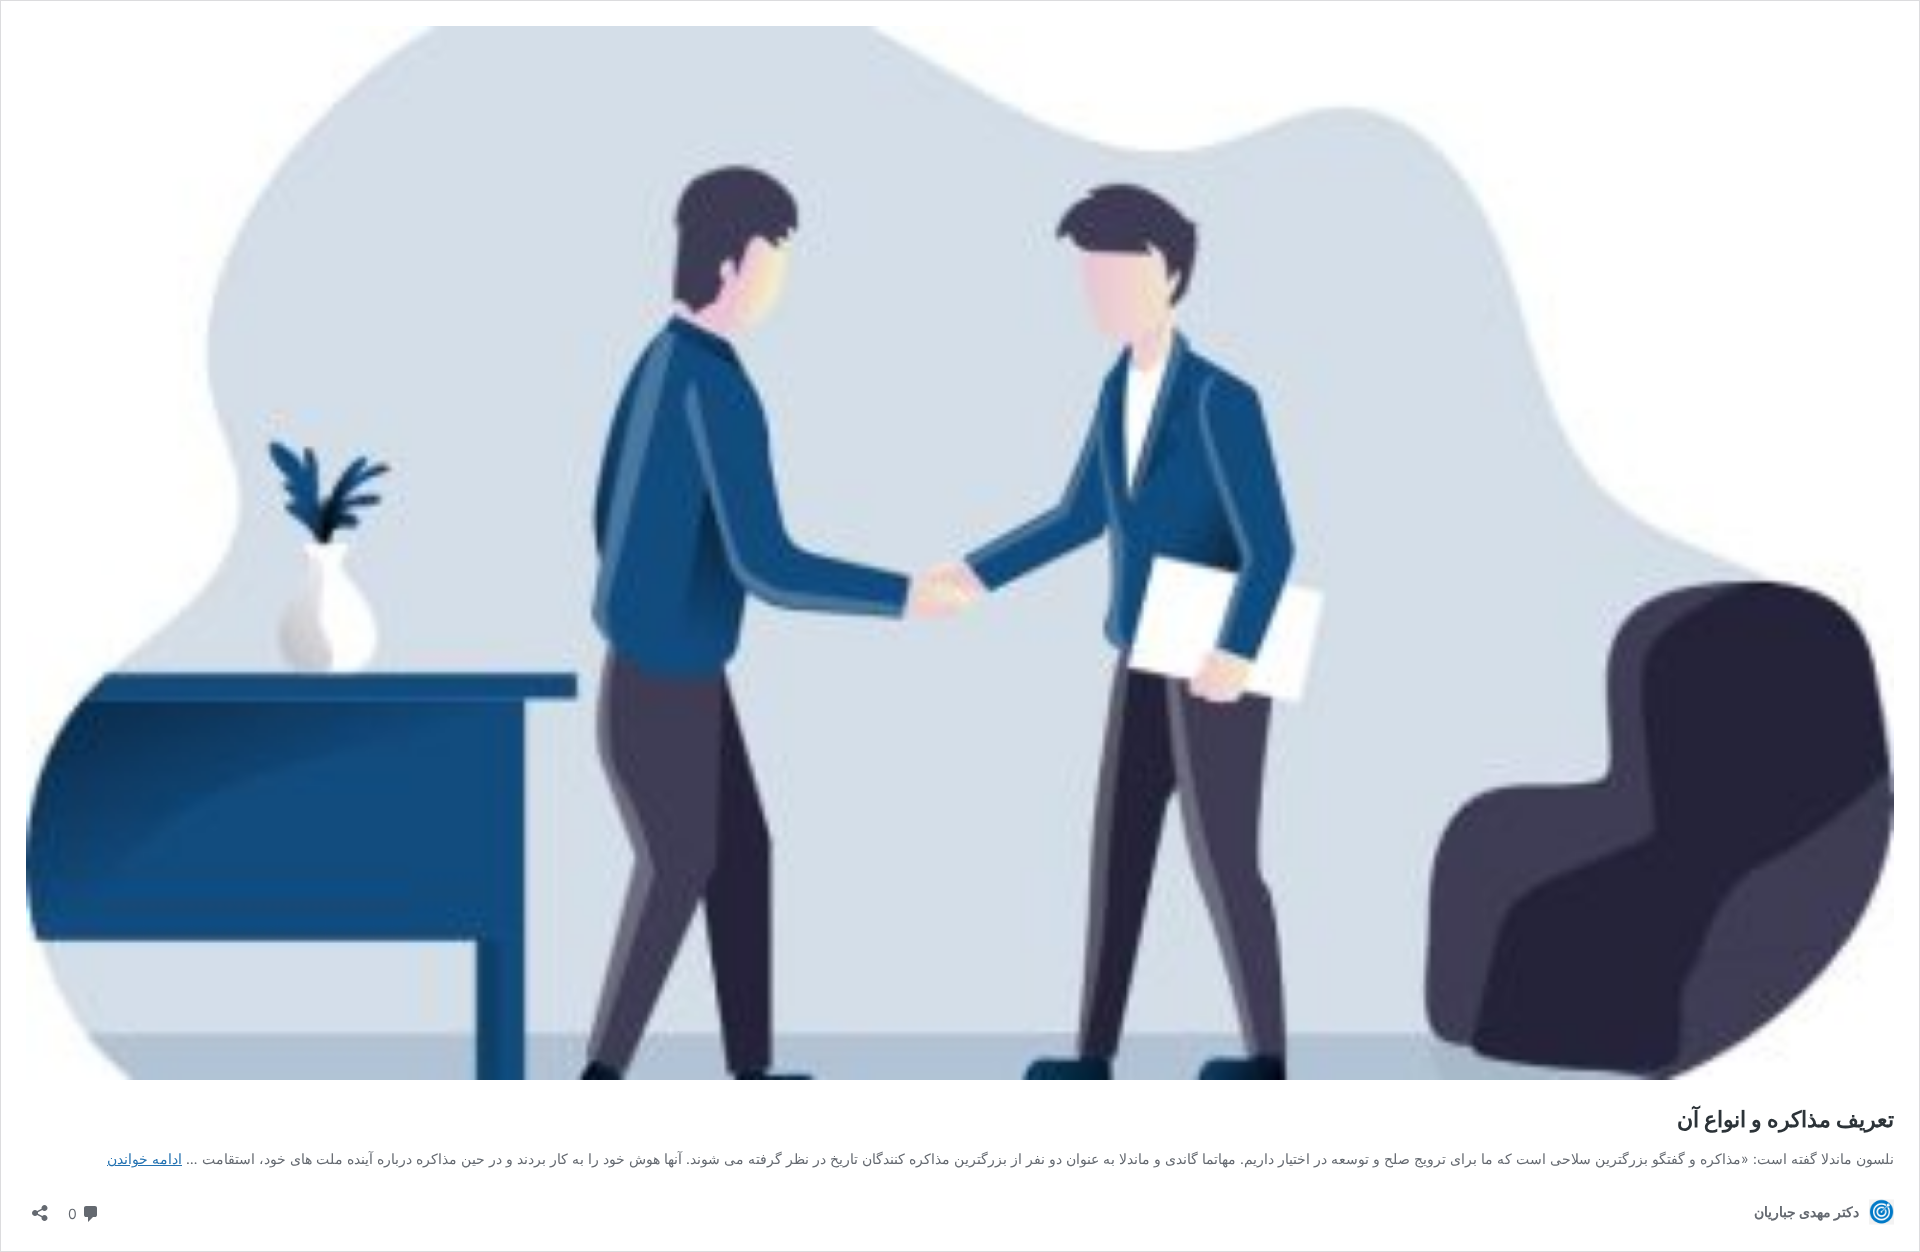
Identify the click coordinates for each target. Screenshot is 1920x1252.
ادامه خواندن (144, 1158)
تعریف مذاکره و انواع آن (1785, 1119)
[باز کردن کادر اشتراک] (40, 1206)
